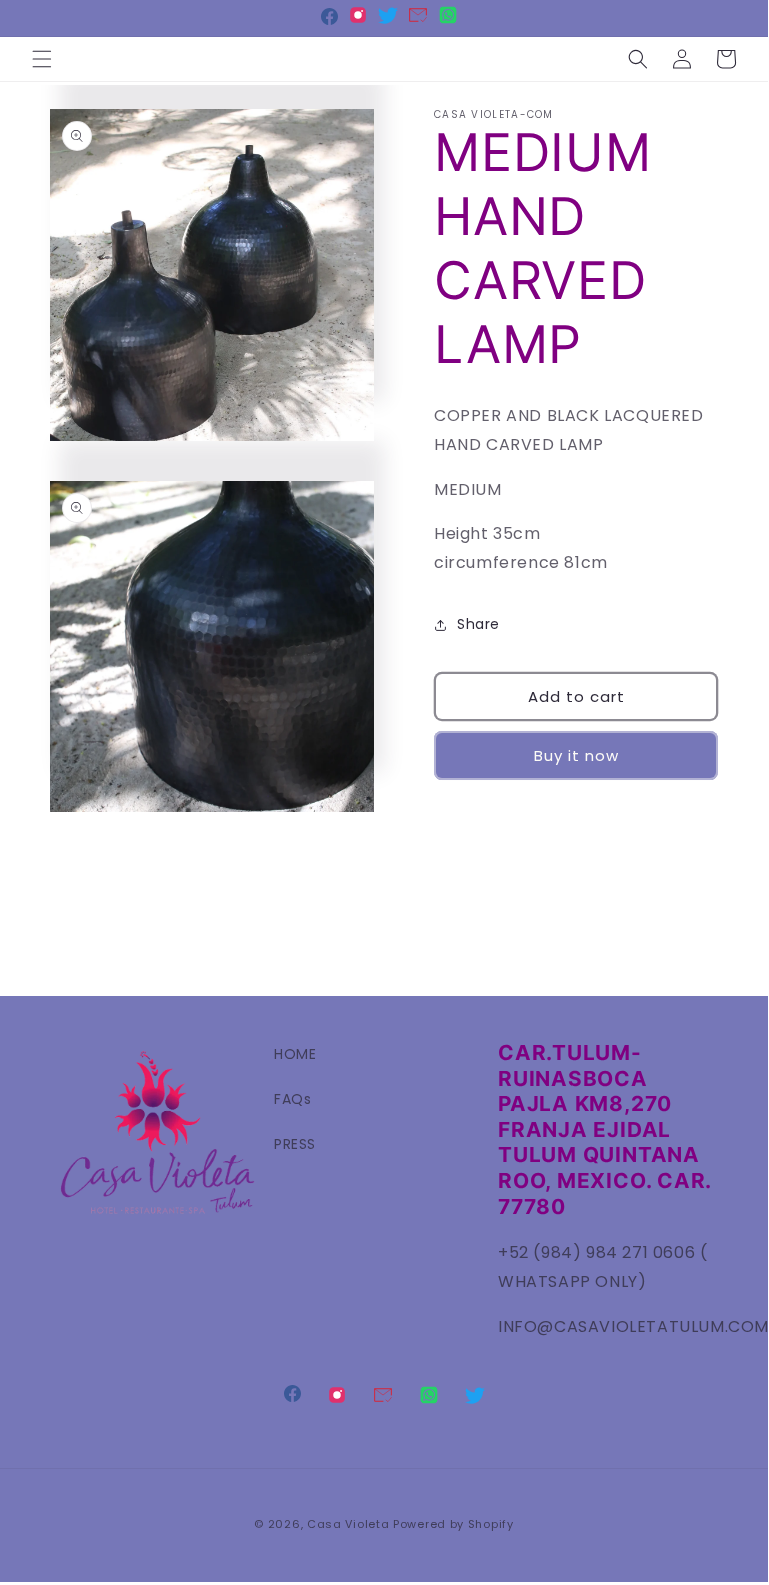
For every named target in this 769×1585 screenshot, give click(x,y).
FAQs (292, 1099)
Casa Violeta (348, 1524)
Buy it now (576, 755)
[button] (42, 59)
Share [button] (478, 624)
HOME (295, 1054)
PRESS (295, 1144)
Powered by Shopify (453, 1524)
